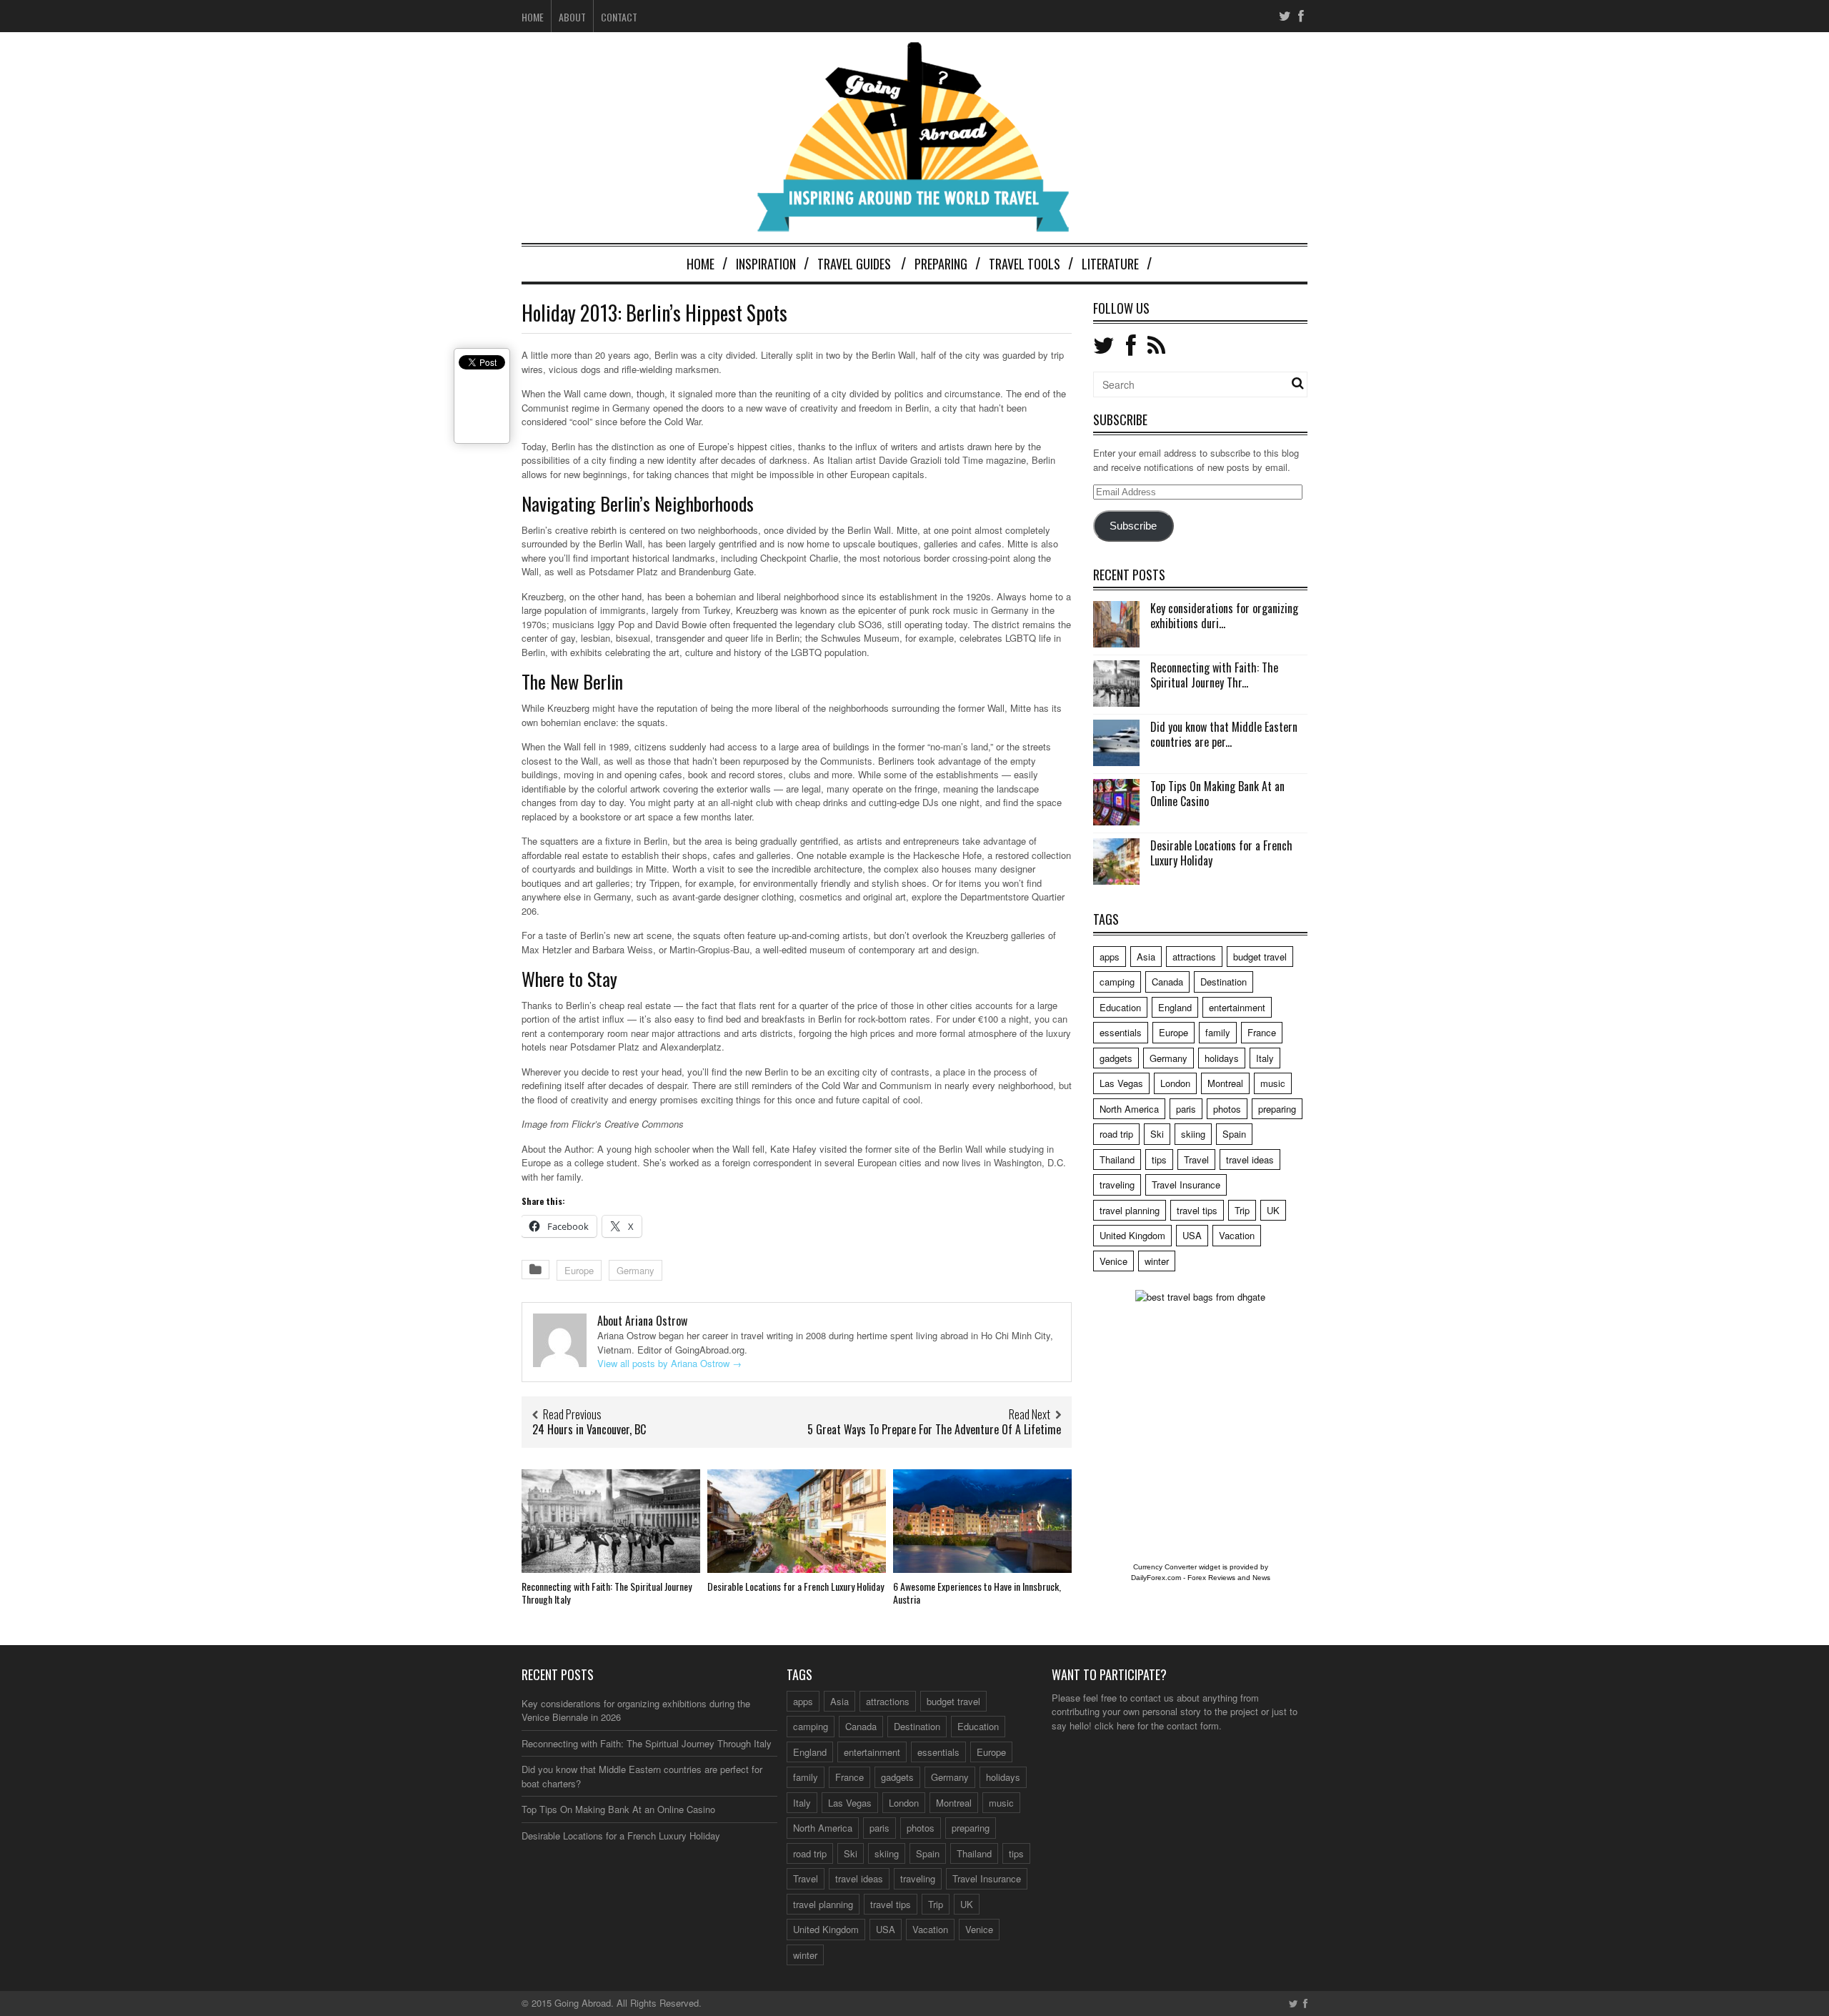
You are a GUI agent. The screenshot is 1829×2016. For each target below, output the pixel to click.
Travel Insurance (1186, 1185)
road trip (1116, 1134)
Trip (1242, 1210)
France (1262, 1032)
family (1218, 1032)
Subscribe (1133, 526)
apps (1110, 957)
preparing (1277, 1109)
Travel (1196, 1160)
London (1175, 1083)
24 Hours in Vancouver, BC (589, 1429)
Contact (619, 17)
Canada (1167, 982)
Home (533, 17)
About (572, 17)
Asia (1146, 957)
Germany (636, 1270)
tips (1159, 1160)
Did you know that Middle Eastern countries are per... (1224, 734)
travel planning (1130, 1210)
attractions (1194, 957)
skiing (1193, 1134)
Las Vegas (1121, 1083)
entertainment (1237, 1007)
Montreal (1225, 1083)
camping (1117, 982)
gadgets (1116, 1058)
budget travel (1260, 957)
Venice (1113, 1261)
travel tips (1197, 1210)
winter (1157, 1261)
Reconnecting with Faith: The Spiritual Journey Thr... (1214, 675)
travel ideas (1250, 1160)
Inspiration (766, 264)
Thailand (1117, 1160)
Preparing (941, 264)
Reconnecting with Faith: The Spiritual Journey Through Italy (607, 1593)
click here (1115, 1725)
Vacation (1237, 1235)
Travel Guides (854, 264)
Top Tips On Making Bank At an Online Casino (1217, 794)
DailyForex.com (1156, 1578)
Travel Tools (1025, 264)
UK (1273, 1210)
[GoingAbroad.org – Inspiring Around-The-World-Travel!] (914, 225)
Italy (1265, 1058)
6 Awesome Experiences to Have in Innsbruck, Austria (977, 1593)
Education (1120, 1007)
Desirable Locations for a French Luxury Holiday (796, 1586)
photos (1227, 1109)
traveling (1117, 1185)
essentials (1121, 1032)
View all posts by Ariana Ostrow (669, 1363)
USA (1192, 1235)
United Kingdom (1132, 1235)
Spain (1234, 1134)
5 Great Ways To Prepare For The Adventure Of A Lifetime (934, 1429)
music (1273, 1083)
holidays (1222, 1058)
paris (1186, 1109)
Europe (579, 1270)
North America (1129, 1109)
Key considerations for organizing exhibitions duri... (1224, 616)
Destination (1224, 982)
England (1175, 1007)
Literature (1110, 264)
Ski (1157, 1134)
